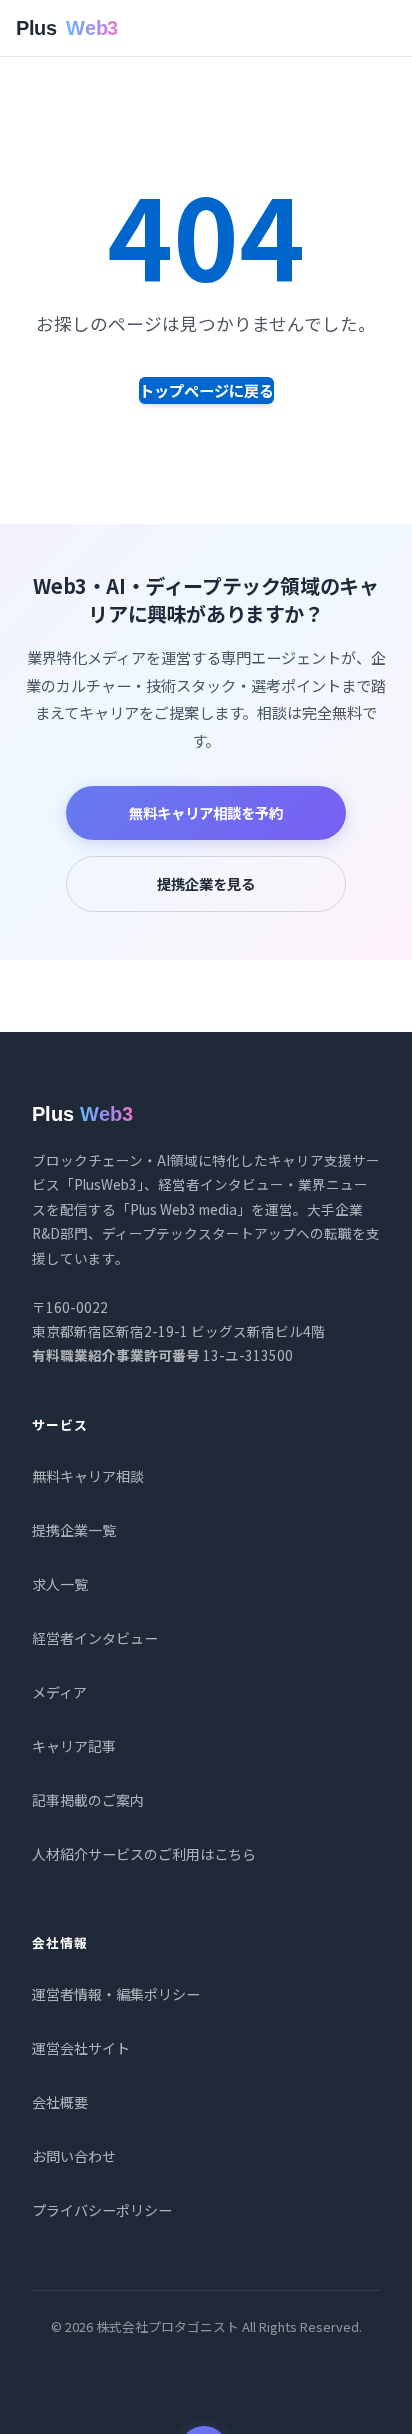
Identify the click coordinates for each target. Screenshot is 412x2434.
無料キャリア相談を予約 (206, 812)
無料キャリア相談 (88, 1476)
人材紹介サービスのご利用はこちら (144, 1854)
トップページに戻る (206, 390)
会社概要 (60, 2102)
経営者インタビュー (95, 1638)
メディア (59, 1692)
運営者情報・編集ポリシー (116, 1994)
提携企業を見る (206, 883)
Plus (67, 28)
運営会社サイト (81, 2048)
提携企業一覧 (74, 1530)
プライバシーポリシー (102, 2210)
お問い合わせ (74, 2156)
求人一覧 (60, 1584)
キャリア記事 (74, 1746)
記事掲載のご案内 (88, 1800)
